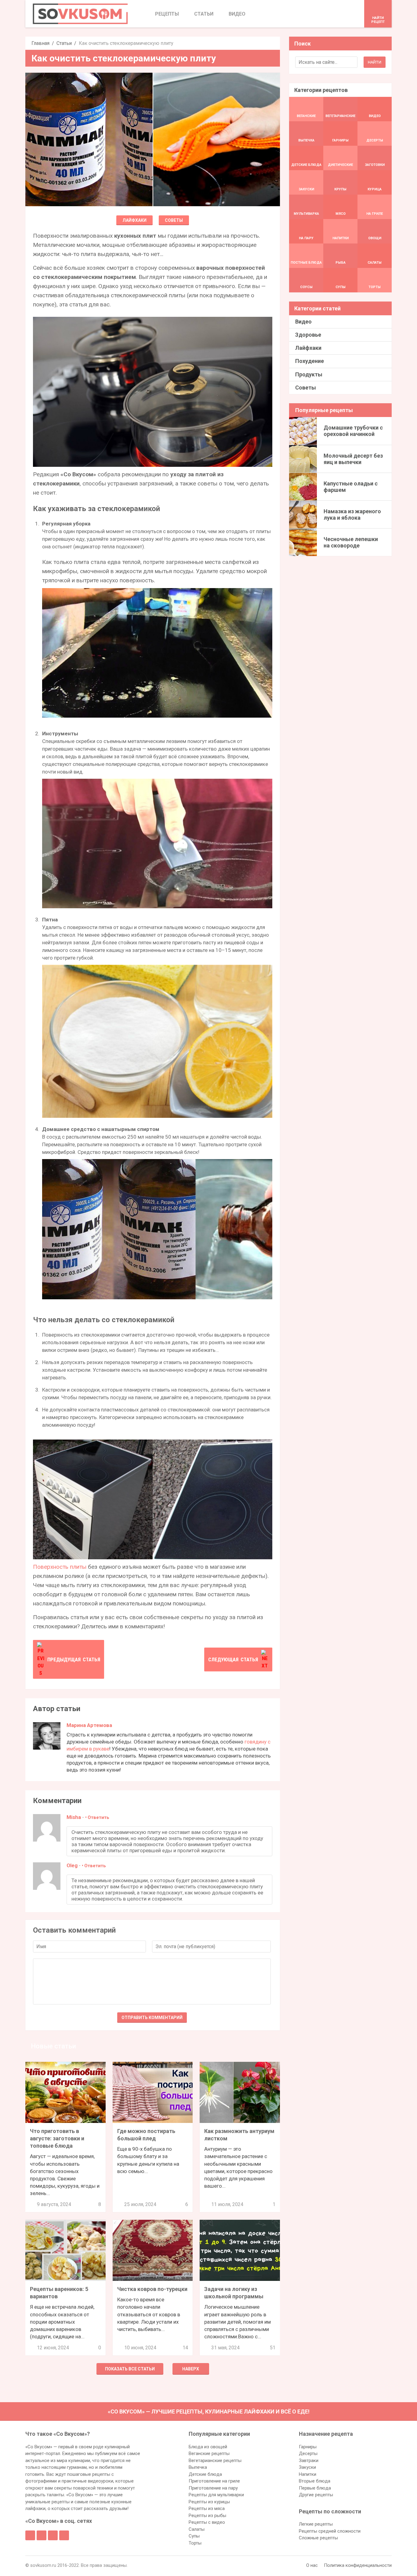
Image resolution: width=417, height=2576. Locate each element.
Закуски (307, 2467)
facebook (30, 2535)
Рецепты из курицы (209, 2502)
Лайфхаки (134, 220)
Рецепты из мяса (207, 2508)
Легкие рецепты (316, 2524)
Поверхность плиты (60, 1567)
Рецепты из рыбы (207, 2516)
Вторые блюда (315, 2481)
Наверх (191, 2369)
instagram (53, 2535)
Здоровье (308, 335)
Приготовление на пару (213, 2488)
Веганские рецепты (209, 2453)
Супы (194, 2536)
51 (273, 2348)
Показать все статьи (130, 2369)
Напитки (308, 2474)
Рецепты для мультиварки (216, 2495)
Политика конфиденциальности (358, 2565)
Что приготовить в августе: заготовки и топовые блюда (57, 2138)
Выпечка (198, 2467)
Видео (303, 322)
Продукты (309, 374)
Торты (195, 2543)
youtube (64, 2535)
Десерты (308, 2453)
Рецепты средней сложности (330, 2531)
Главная (40, 43)
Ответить (98, 1817)
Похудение (310, 361)
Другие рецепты (316, 2495)
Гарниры (308, 2447)
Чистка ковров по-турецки (152, 2289)
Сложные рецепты (318, 2538)
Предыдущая (74, 1659)
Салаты (197, 2529)
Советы (174, 220)
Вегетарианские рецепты (215, 2461)
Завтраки (309, 2461)
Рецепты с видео (207, 2522)
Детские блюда (205, 2474)
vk (42, 2535)
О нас (312, 2565)
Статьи (64, 43)
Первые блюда (315, 2488)
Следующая (233, 1659)
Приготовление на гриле (214, 2481)
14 (185, 2348)
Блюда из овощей (208, 2447)
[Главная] (80, 14)
